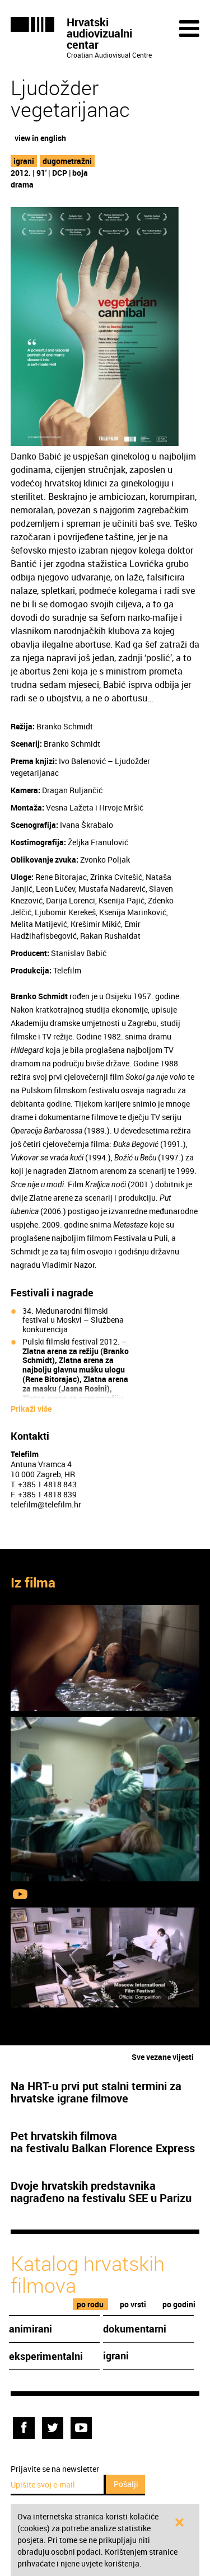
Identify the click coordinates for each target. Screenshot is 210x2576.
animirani (31, 2329)
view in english (40, 138)
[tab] (90, 2304)
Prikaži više (31, 1409)
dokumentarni (135, 2329)
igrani (24, 161)
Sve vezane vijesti (163, 2057)
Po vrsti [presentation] (133, 2304)
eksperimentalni (46, 2356)
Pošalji (126, 2484)
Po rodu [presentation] (90, 2304)
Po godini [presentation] (179, 2304)
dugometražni (67, 161)
